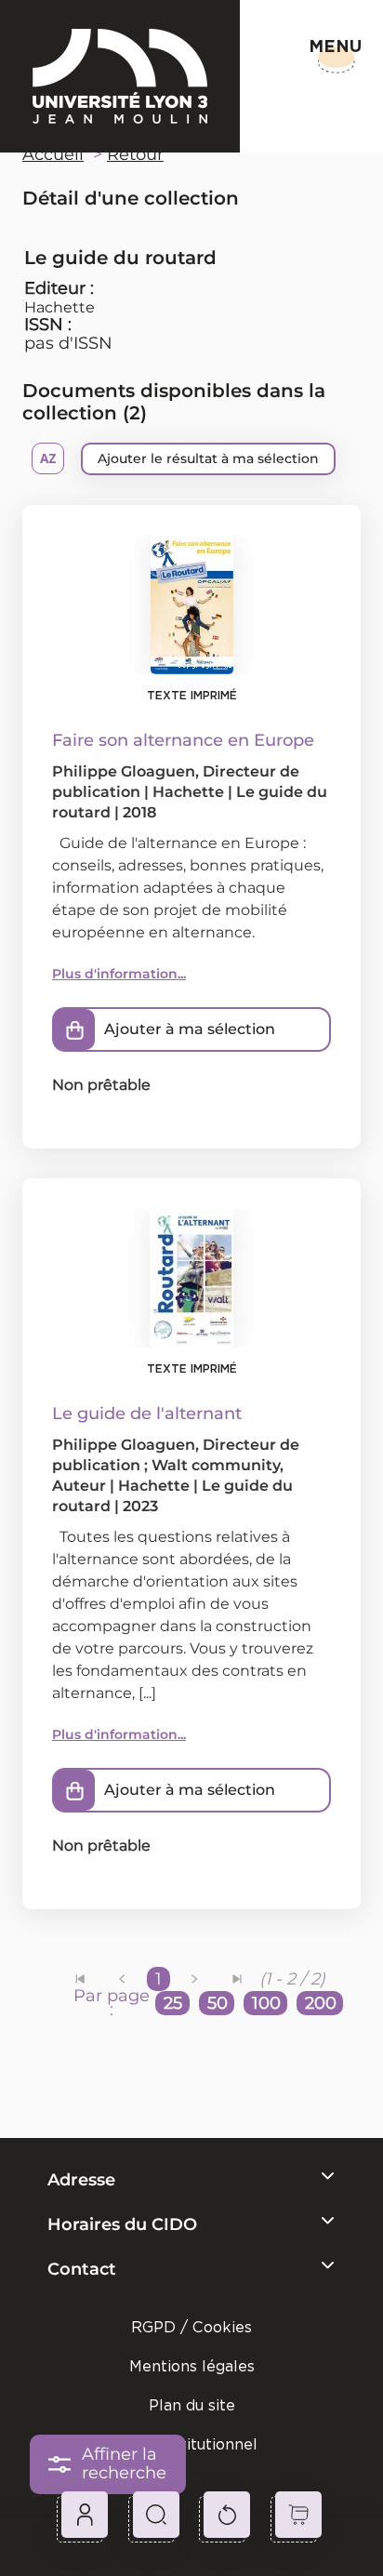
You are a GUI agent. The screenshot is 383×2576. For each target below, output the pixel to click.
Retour (135, 154)
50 (218, 2003)
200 (321, 2003)
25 (173, 2003)
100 (266, 2003)
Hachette (59, 307)
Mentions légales (192, 2366)
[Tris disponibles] (48, 458)
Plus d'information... (119, 974)
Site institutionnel (191, 2444)
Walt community (216, 1465)
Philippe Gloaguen (124, 771)
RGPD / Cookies (191, 2327)
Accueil (53, 154)
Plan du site (192, 2405)
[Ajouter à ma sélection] (74, 1029)
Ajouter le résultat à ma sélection (208, 458)
